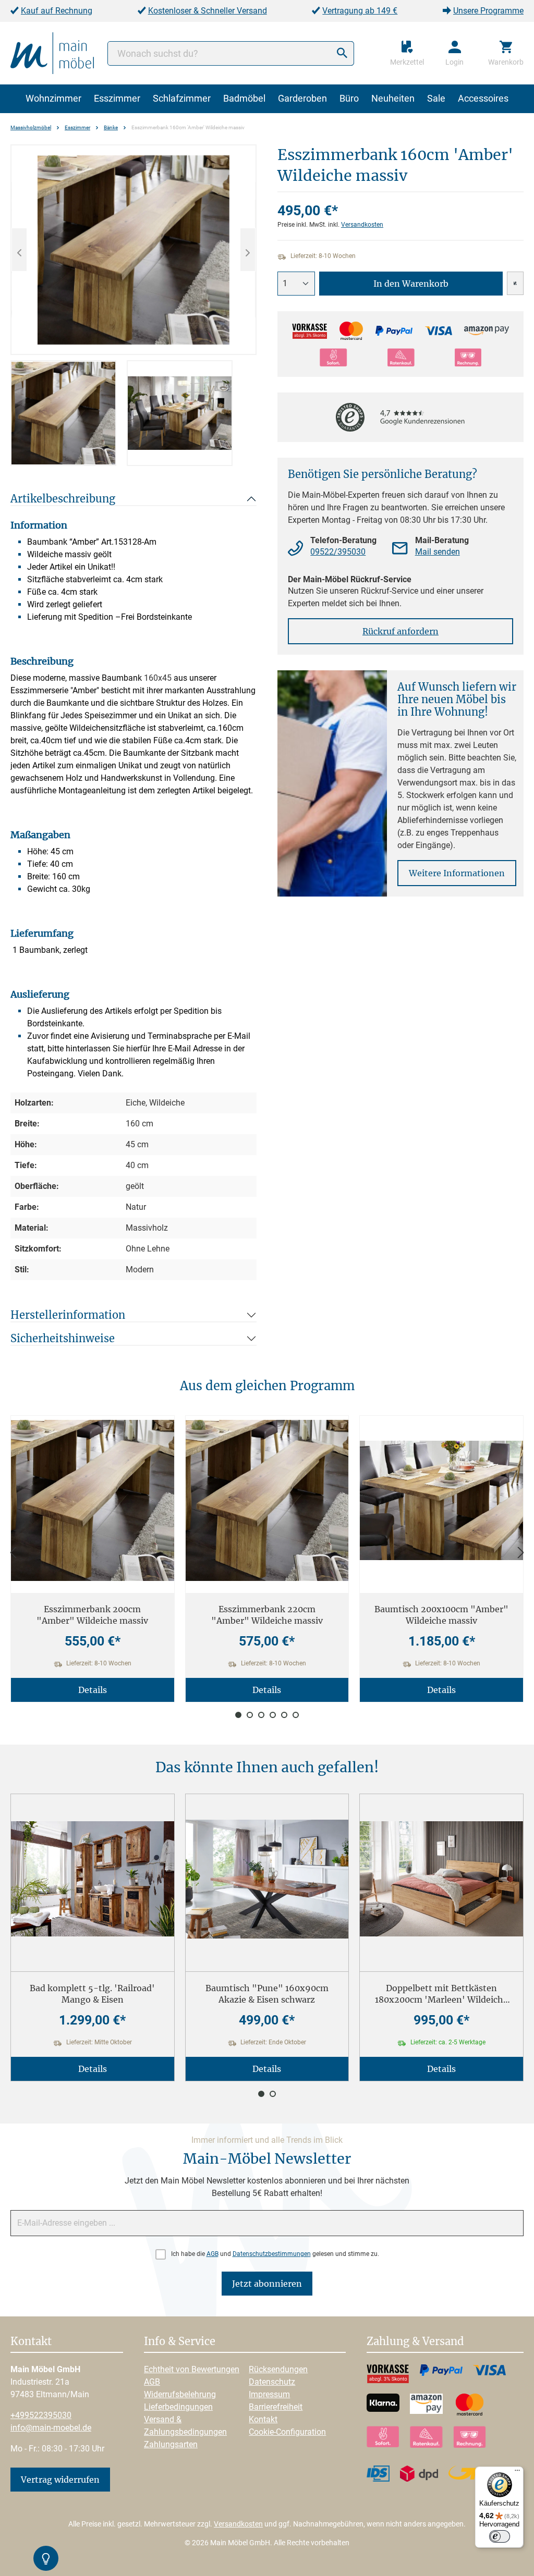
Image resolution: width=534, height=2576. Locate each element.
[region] (133, 305)
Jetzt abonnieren (267, 2284)
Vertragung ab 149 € (360, 11)
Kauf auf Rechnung (57, 11)
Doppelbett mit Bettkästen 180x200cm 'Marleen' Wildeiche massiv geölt (441, 1994)
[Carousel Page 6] (296, 1715)
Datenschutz (272, 2382)
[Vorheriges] (19, 250)
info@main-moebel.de (51, 2428)
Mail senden (438, 552)
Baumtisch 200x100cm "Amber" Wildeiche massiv (441, 1615)
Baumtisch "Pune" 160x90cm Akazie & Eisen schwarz (267, 1994)
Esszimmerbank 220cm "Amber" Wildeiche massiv (267, 1615)
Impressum (269, 2394)
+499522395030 (41, 2415)
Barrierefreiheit (276, 2407)
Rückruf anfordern (400, 631)
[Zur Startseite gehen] (52, 52)
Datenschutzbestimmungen (272, 2254)
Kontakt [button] (31, 2342)
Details (93, 1690)
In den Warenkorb (411, 284)
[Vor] (521, 1553)
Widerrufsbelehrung (180, 2394)
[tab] (63, 413)
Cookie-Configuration (287, 2432)
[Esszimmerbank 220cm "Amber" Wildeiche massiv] (267, 1500)
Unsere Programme (488, 11)
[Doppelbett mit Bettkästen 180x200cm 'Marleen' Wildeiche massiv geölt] (441, 1879)
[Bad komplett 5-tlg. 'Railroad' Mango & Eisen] (93, 1879)
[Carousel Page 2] (250, 1715)
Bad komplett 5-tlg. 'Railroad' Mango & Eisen (92, 1994)
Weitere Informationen (457, 873)
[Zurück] (13, 1553)
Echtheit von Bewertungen (192, 2369)
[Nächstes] (248, 250)
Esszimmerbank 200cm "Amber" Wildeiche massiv (92, 1615)
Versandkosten (362, 225)
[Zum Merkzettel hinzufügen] (515, 283)
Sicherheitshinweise (63, 1338)
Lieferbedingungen (178, 2407)
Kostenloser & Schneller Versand (208, 11)
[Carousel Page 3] (261, 1715)
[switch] (500, 2536)
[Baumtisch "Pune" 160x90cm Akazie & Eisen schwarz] (267, 1879)
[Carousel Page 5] (284, 1715)
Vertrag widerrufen (60, 2480)
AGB (213, 2254)
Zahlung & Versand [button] (415, 2342)
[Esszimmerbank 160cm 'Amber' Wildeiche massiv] (133, 250)
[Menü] (517, 2473)
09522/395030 (338, 552)
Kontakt (263, 2419)
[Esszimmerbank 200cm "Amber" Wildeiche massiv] (93, 1500)
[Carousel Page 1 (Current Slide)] (238, 1715)
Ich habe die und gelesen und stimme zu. (275, 2254)
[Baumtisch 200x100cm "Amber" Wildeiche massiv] (441, 1500)
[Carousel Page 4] (273, 1715)
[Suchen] (342, 53)
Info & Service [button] (180, 2342)
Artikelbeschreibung (63, 499)
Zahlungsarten (171, 2444)
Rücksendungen (278, 2369)
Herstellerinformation (68, 1315)
